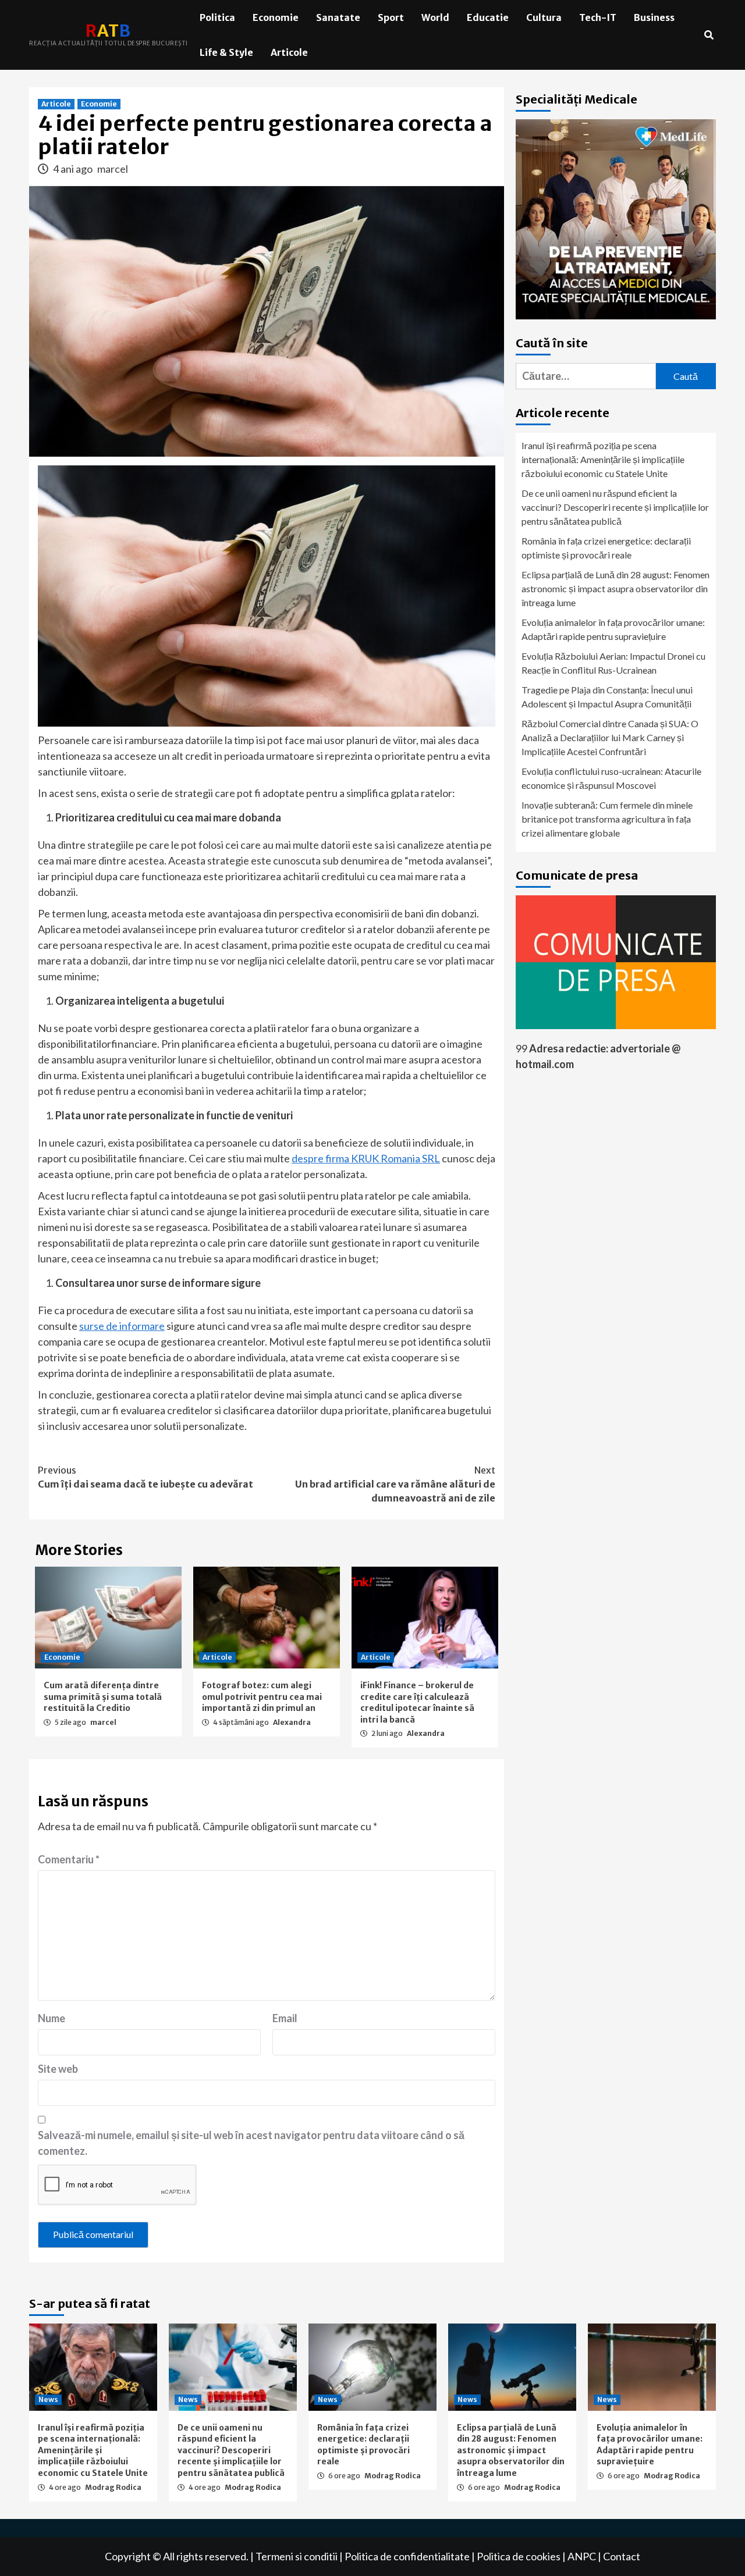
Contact (622, 2556)
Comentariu (69, 1859)
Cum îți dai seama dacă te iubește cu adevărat (146, 1477)
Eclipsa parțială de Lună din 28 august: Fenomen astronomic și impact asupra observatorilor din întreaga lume (615, 588)
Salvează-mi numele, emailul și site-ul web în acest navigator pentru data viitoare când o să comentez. (251, 2143)
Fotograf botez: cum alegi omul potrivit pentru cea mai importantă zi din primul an (262, 1697)
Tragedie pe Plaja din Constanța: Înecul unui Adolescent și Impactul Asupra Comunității (607, 697)
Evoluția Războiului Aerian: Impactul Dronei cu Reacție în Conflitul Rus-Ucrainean (613, 663)
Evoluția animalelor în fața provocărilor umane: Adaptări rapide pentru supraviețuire (613, 629)
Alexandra (292, 1722)
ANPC (582, 2556)
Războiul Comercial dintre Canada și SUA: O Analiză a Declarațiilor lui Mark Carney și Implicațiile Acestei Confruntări (610, 737)
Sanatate (338, 17)
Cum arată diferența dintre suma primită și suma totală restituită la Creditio (103, 1697)
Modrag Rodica (113, 2487)
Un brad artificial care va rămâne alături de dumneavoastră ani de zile (395, 1484)
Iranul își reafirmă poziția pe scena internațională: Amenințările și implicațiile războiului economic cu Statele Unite (603, 459)
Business (654, 17)
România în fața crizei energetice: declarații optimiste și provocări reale (606, 548)
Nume (52, 2018)
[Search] (709, 35)
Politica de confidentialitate (407, 2556)
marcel (113, 169)
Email (285, 2018)
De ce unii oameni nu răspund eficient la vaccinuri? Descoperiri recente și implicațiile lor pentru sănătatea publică (615, 507)
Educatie (488, 17)
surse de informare (122, 1326)
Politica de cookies (519, 2556)
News (48, 2399)
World (435, 17)
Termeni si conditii (297, 2556)
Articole (289, 52)
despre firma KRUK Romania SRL (366, 1158)
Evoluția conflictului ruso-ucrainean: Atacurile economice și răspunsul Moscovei (611, 778)
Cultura (544, 17)
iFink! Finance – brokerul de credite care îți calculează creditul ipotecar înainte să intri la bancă (417, 1702)
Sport (391, 17)
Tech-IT (598, 17)
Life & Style (226, 52)
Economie (276, 17)
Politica (217, 17)
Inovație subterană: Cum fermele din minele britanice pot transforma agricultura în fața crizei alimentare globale (607, 819)
